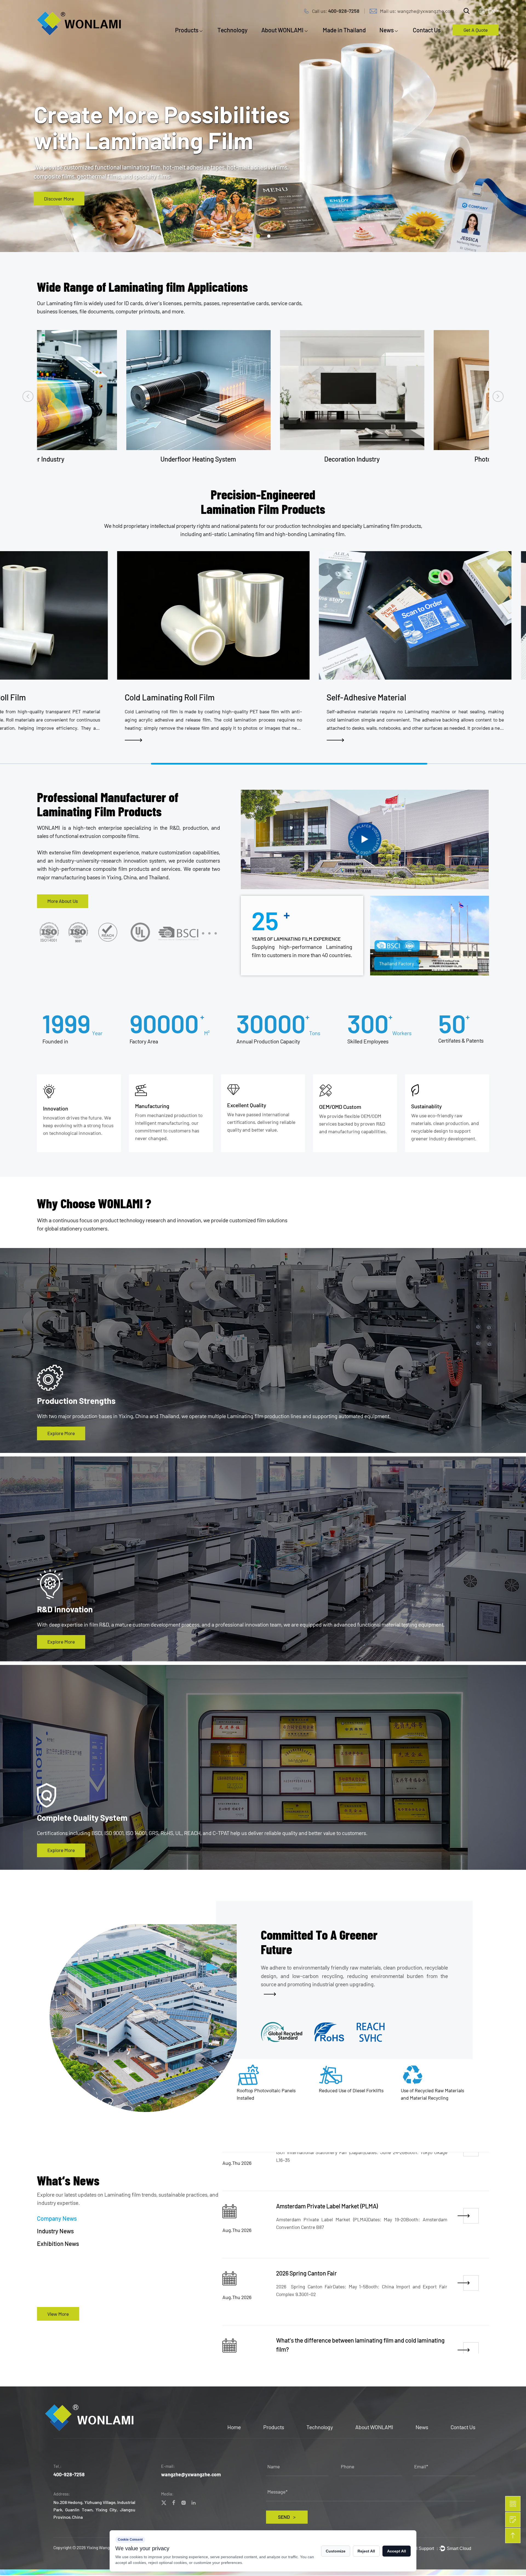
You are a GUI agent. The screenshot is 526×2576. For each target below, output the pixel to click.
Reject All (366, 2551)
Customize (336, 2551)
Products (187, 30)
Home (234, 2427)
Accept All (397, 2551)
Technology (233, 30)
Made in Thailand (344, 30)
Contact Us (427, 30)
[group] (228, 648)
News (387, 30)
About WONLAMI (282, 30)
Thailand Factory (397, 963)
